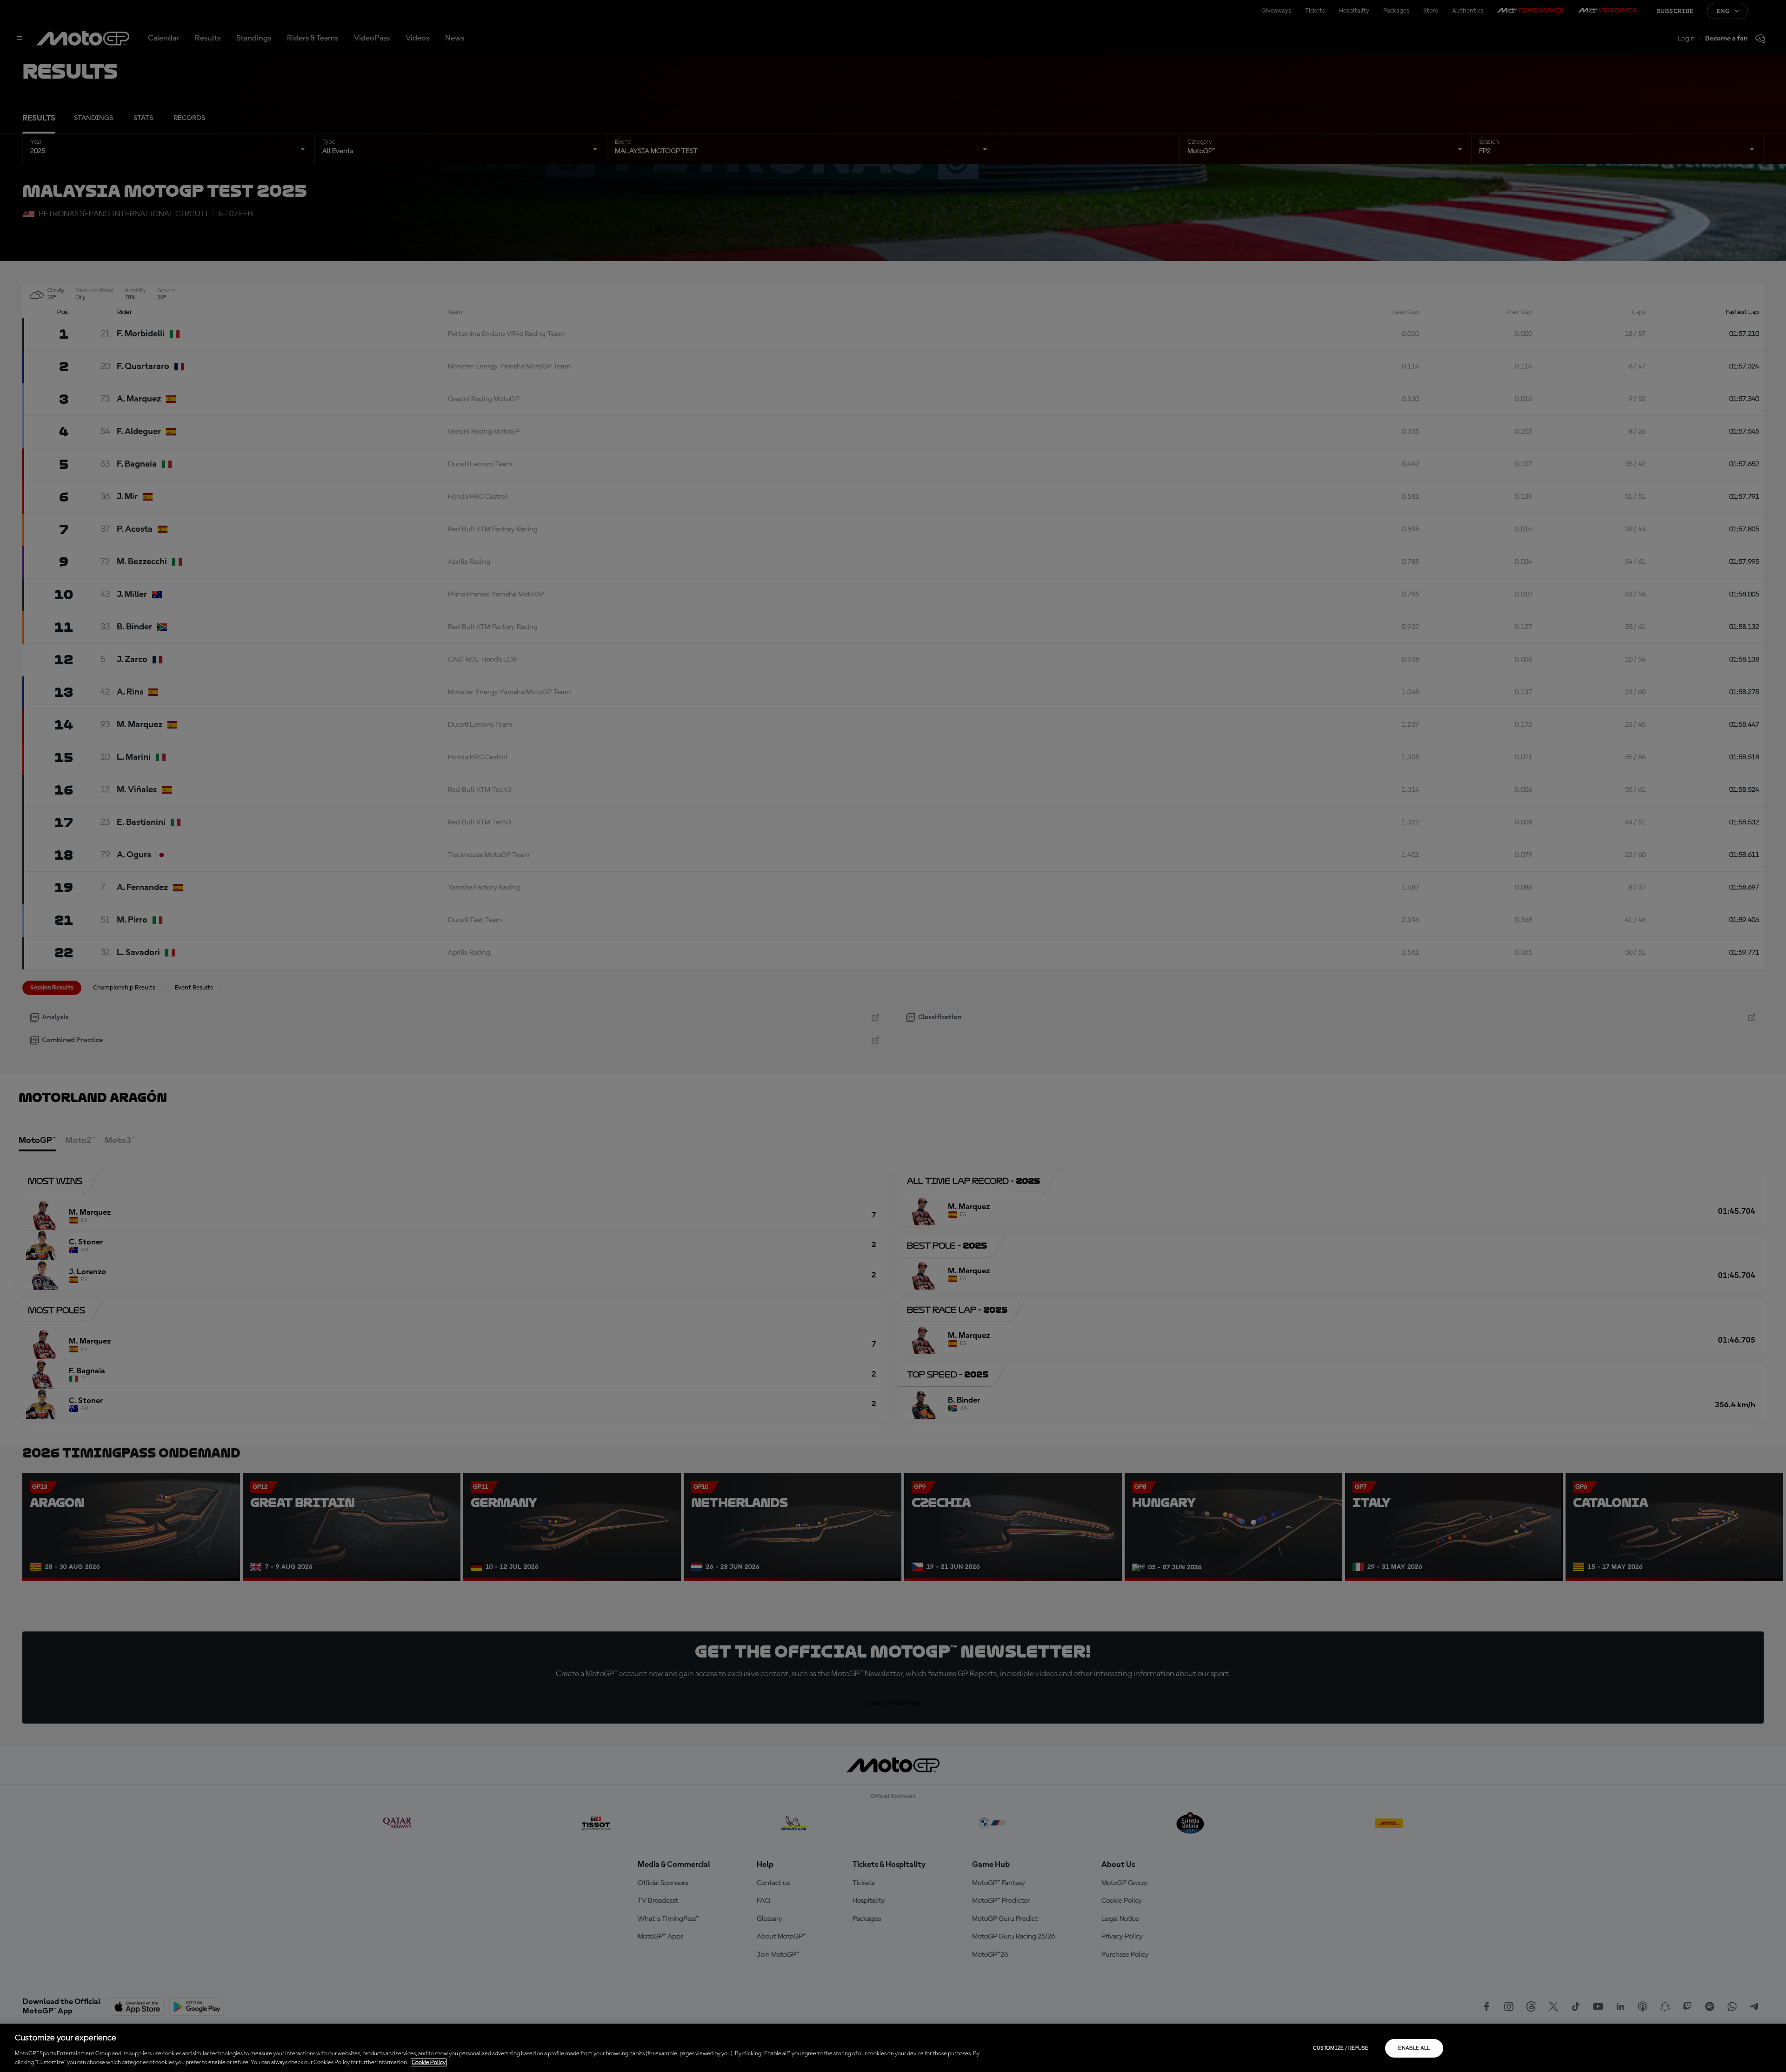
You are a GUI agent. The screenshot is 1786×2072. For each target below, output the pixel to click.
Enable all (1414, 2048)
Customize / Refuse (1341, 2048)
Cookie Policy (429, 2062)
